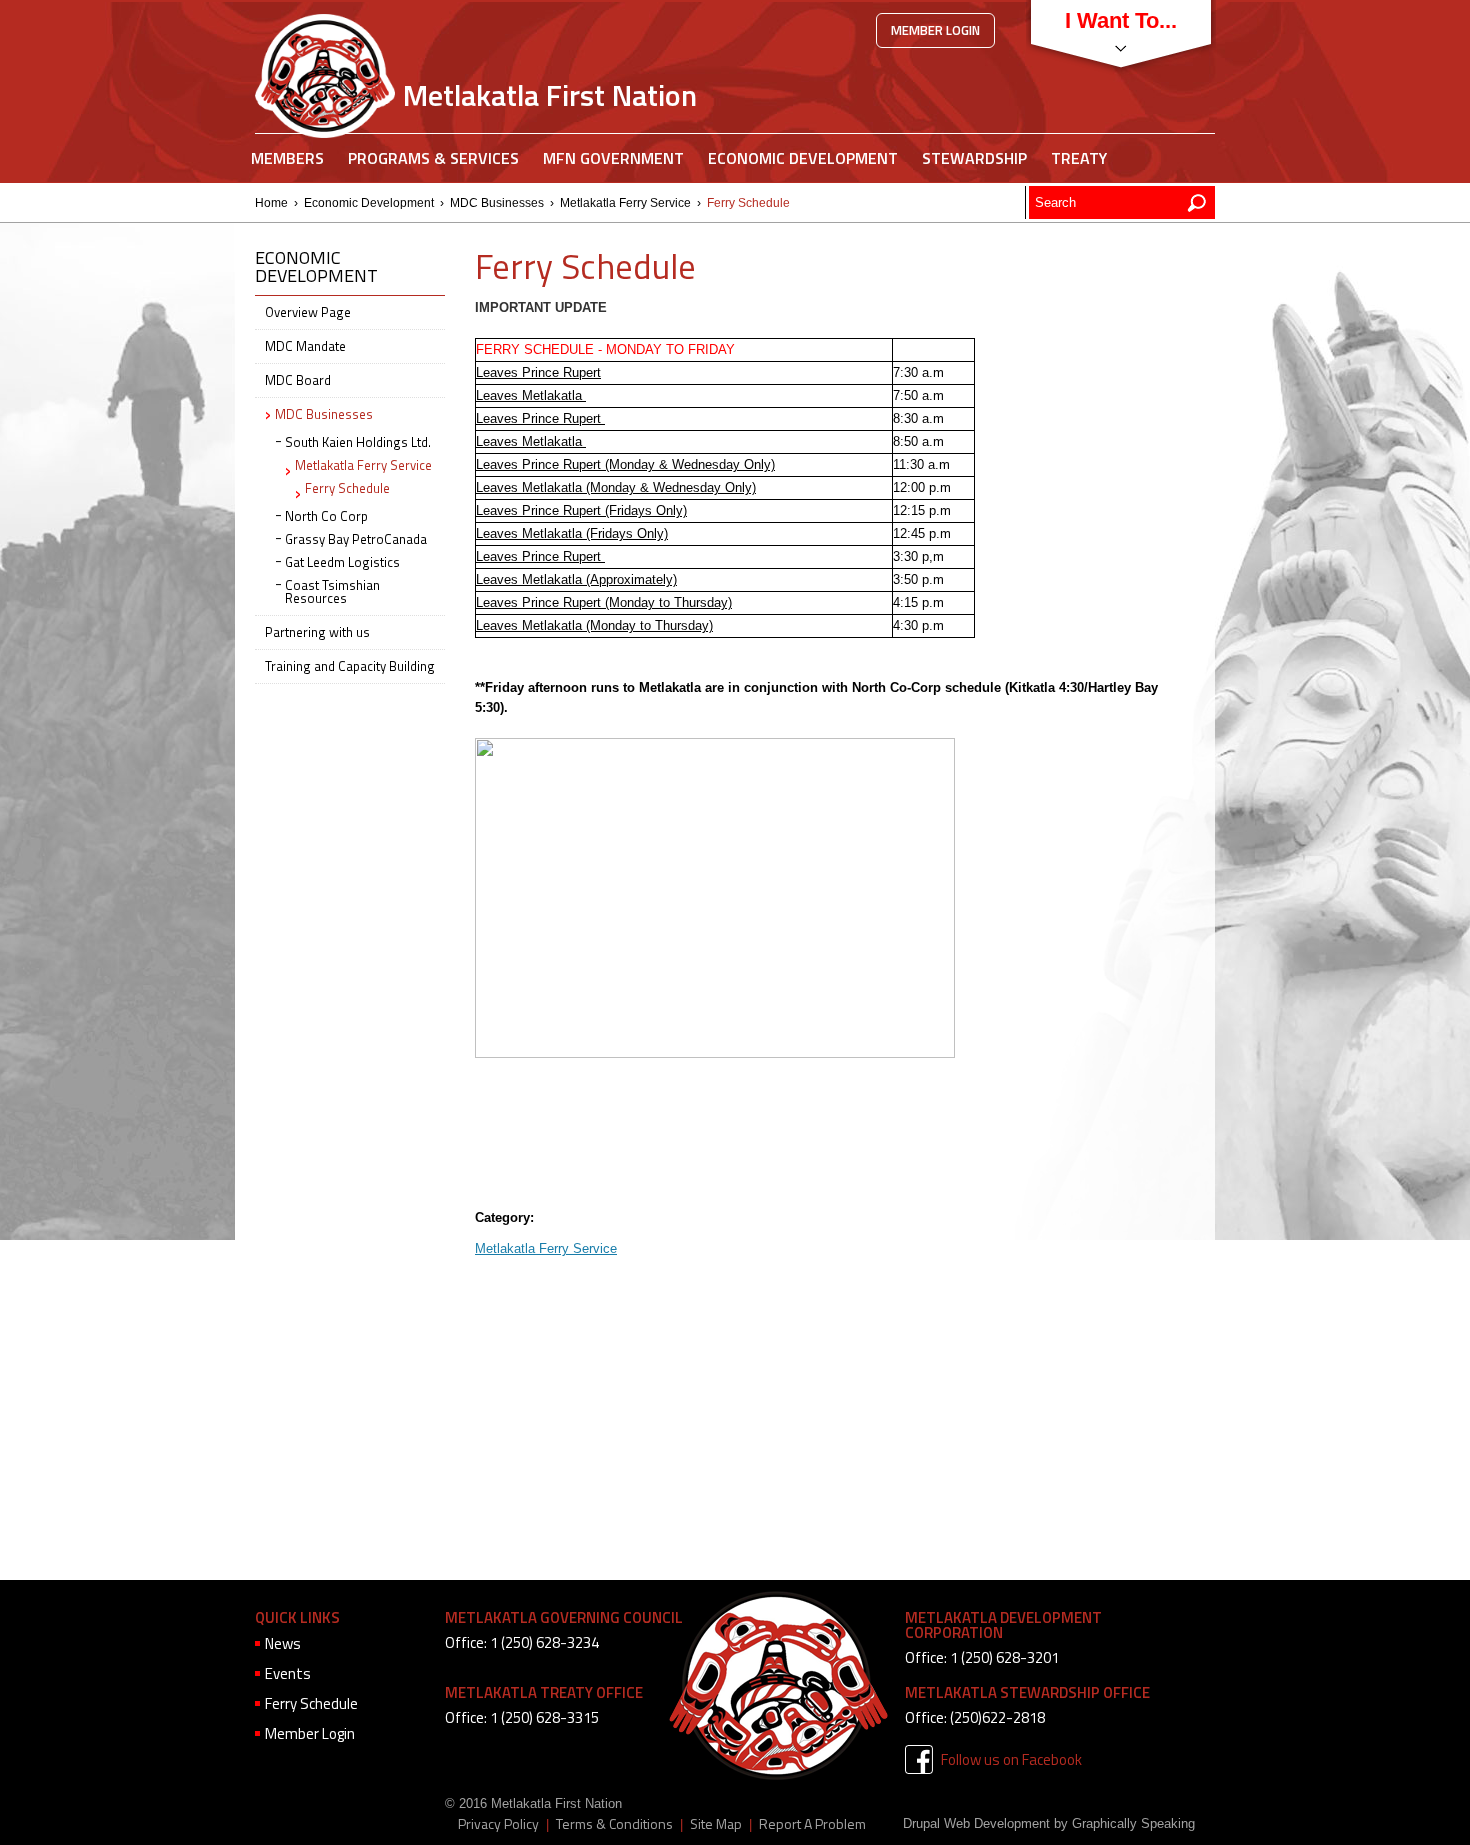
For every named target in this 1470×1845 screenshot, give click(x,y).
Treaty (1079, 158)
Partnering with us (317, 632)
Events (288, 1673)
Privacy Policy (498, 1824)
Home (271, 203)
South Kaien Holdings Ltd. (358, 442)
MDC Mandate (305, 346)
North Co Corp (326, 516)
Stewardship (974, 158)
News (283, 1643)
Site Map (716, 1824)
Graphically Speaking (1133, 1823)
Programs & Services (433, 158)
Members (287, 158)
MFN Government (613, 158)
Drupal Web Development (976, 1823)
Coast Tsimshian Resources (332, 591)
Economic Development (803, 158)
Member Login (935, 30)
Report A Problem (812, 1824)
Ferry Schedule (347, 488)
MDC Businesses (497, 203)
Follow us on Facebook (1011, 1759)
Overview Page (308, 312)
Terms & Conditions (614, 1824)
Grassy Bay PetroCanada (356, 539)
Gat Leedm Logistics (342, 562)
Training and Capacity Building (350, 666)
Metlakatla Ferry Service (625, 203)
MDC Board (298, 380)
